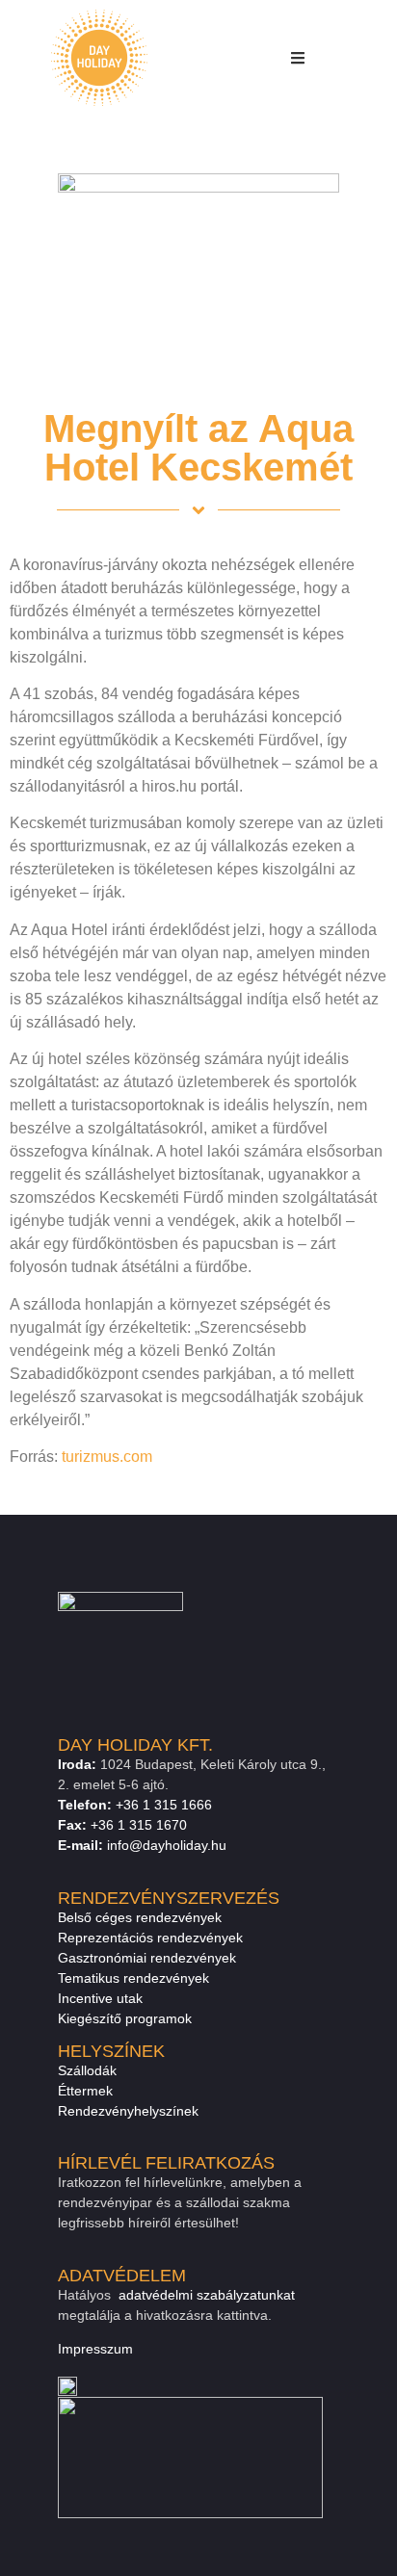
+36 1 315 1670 (139, 1825)
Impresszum (95, 2349)
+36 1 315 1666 (164, 1805)
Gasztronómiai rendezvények (147, 1958)
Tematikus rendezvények (133, 1978)
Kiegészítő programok (125, 2018)
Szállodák (87, 2070)
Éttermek (85, 2091)
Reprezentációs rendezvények (150, 1938)
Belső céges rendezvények (140, 1917)
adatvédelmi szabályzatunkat (207, 2295)
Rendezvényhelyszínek (128, 2111)
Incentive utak (100, 1998)
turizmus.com (107, 1457)
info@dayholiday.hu (167, 1845)
